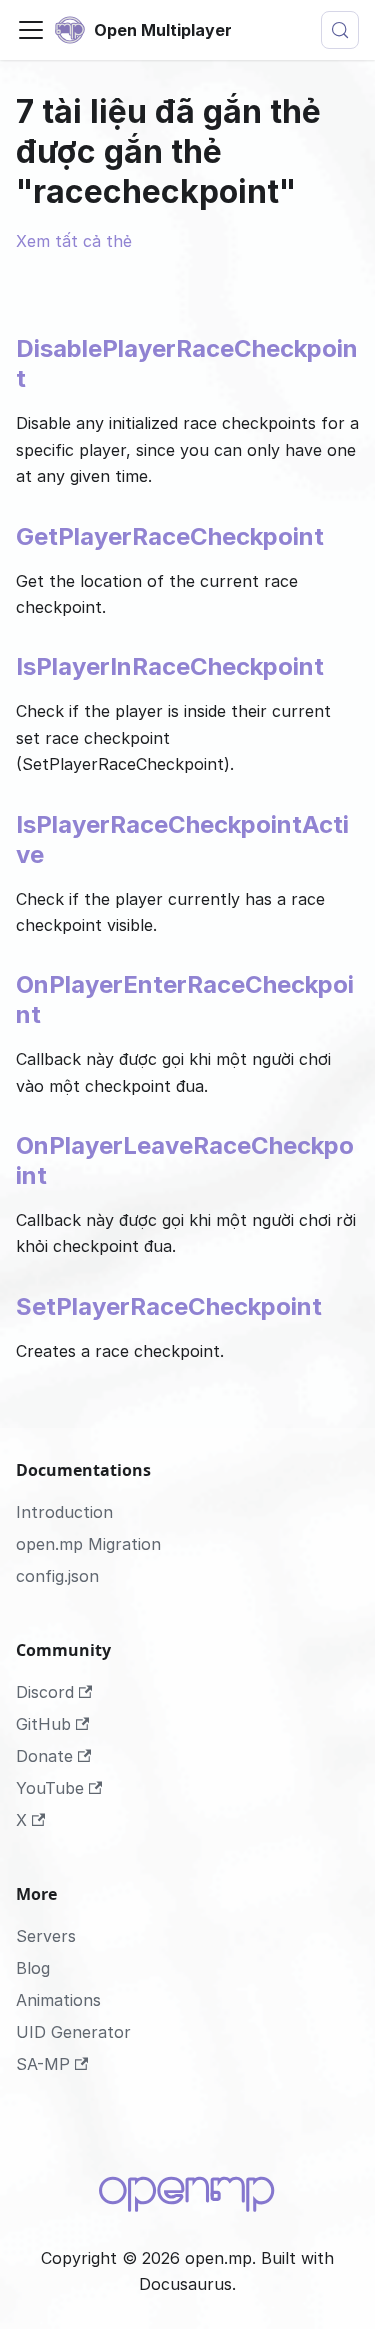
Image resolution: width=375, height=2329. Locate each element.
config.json (57, 1576)
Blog (33, 1968)
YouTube (50, 1788)
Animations (58, 2000)
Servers (46, 1936)
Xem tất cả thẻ (74, 241)
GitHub (43, 1724)
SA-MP (43, 2064)
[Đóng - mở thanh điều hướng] (31, 30)
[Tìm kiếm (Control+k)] (340, 30)
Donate (44, 1756)
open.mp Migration (88, 1544)
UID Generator (73, 2032)
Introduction (64, 1512)
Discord (45, 1692)
